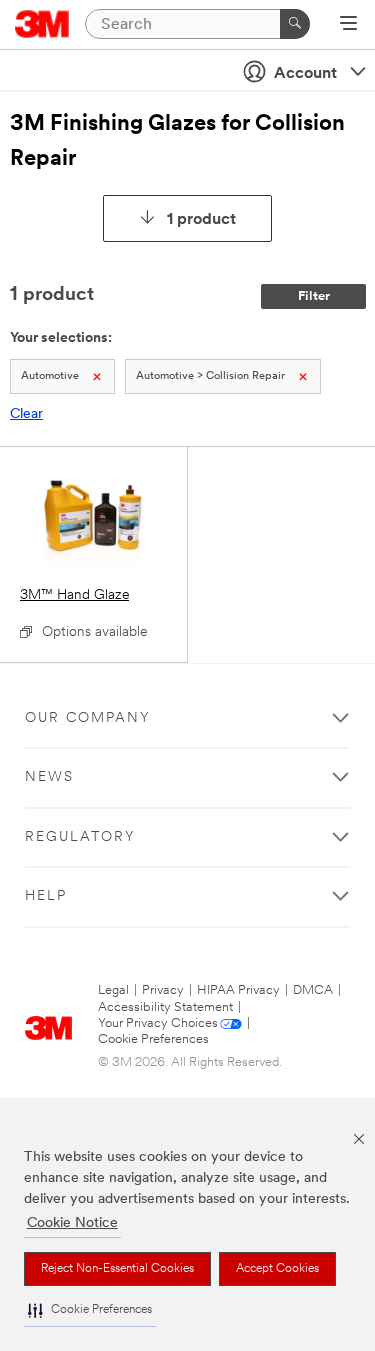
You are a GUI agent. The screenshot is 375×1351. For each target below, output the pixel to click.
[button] (90, 1310)
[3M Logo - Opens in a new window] (42, 24)
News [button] (49, 777)
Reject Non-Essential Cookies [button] (117, 1269)
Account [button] (305, 74)
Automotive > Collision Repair (210, 376)
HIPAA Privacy (238, 990)
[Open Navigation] (348, 25)
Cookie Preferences (153, 1039)
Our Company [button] (88, 718)
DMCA (313, 990)
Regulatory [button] (80, 837)
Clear (26, 414)
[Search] (295, 24)
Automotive (50, 376)
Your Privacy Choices (158, 1023)
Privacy (163, 990)
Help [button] (46, 896)
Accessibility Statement (165, 1007)
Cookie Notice (72, 1223)
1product (201, 220)
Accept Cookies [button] (277, 1269)
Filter (314, 296)
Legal (113, 990)
